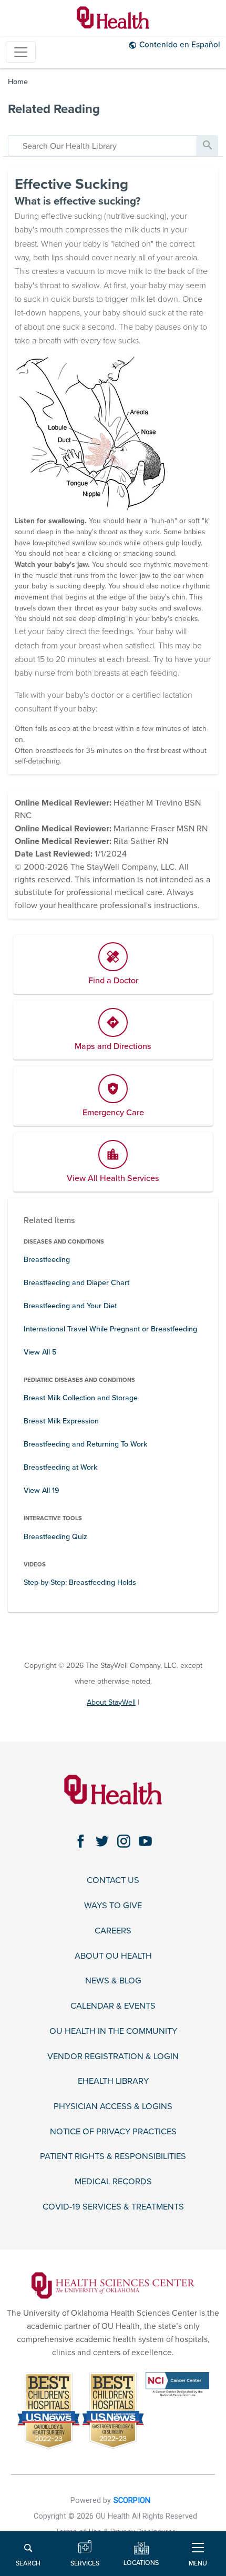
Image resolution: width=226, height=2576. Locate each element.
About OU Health (113, 1956)
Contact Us (113, 1881)
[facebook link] (81, 1841)
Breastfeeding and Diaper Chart (76, 1283)
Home (18, 82)
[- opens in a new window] (113, 2285)
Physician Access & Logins (113, 2107)
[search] (102, 146)
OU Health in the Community (113, 2032)
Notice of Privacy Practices (113, 2132)
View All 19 (41, 1490)
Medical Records (113, 2182)
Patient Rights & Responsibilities (113, 2157)
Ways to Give (113, 1906)
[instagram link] (124, 1841)
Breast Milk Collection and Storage (81, 1398)
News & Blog (113, 1981)
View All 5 (40, 1352)
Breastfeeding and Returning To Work (85, 1444)
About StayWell (111, 1702)
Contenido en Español (180, 45)
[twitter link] (102, 1841)
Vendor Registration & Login (113, 2057)
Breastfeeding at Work (60, 1467)
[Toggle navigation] (21, 52)
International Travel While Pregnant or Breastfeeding (110, 1329)
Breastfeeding (47, 1260)
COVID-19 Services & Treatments (113, 2207)
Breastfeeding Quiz (55, 1537)
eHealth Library (113, 2081)
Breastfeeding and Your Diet (70, 1306)
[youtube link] (145, 1841)
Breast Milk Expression (61, 1421)
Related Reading (54, 109)
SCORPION (132, 2501)
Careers (113, 1931)
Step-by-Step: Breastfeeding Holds (80, 1582)
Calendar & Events (113, 2006)
